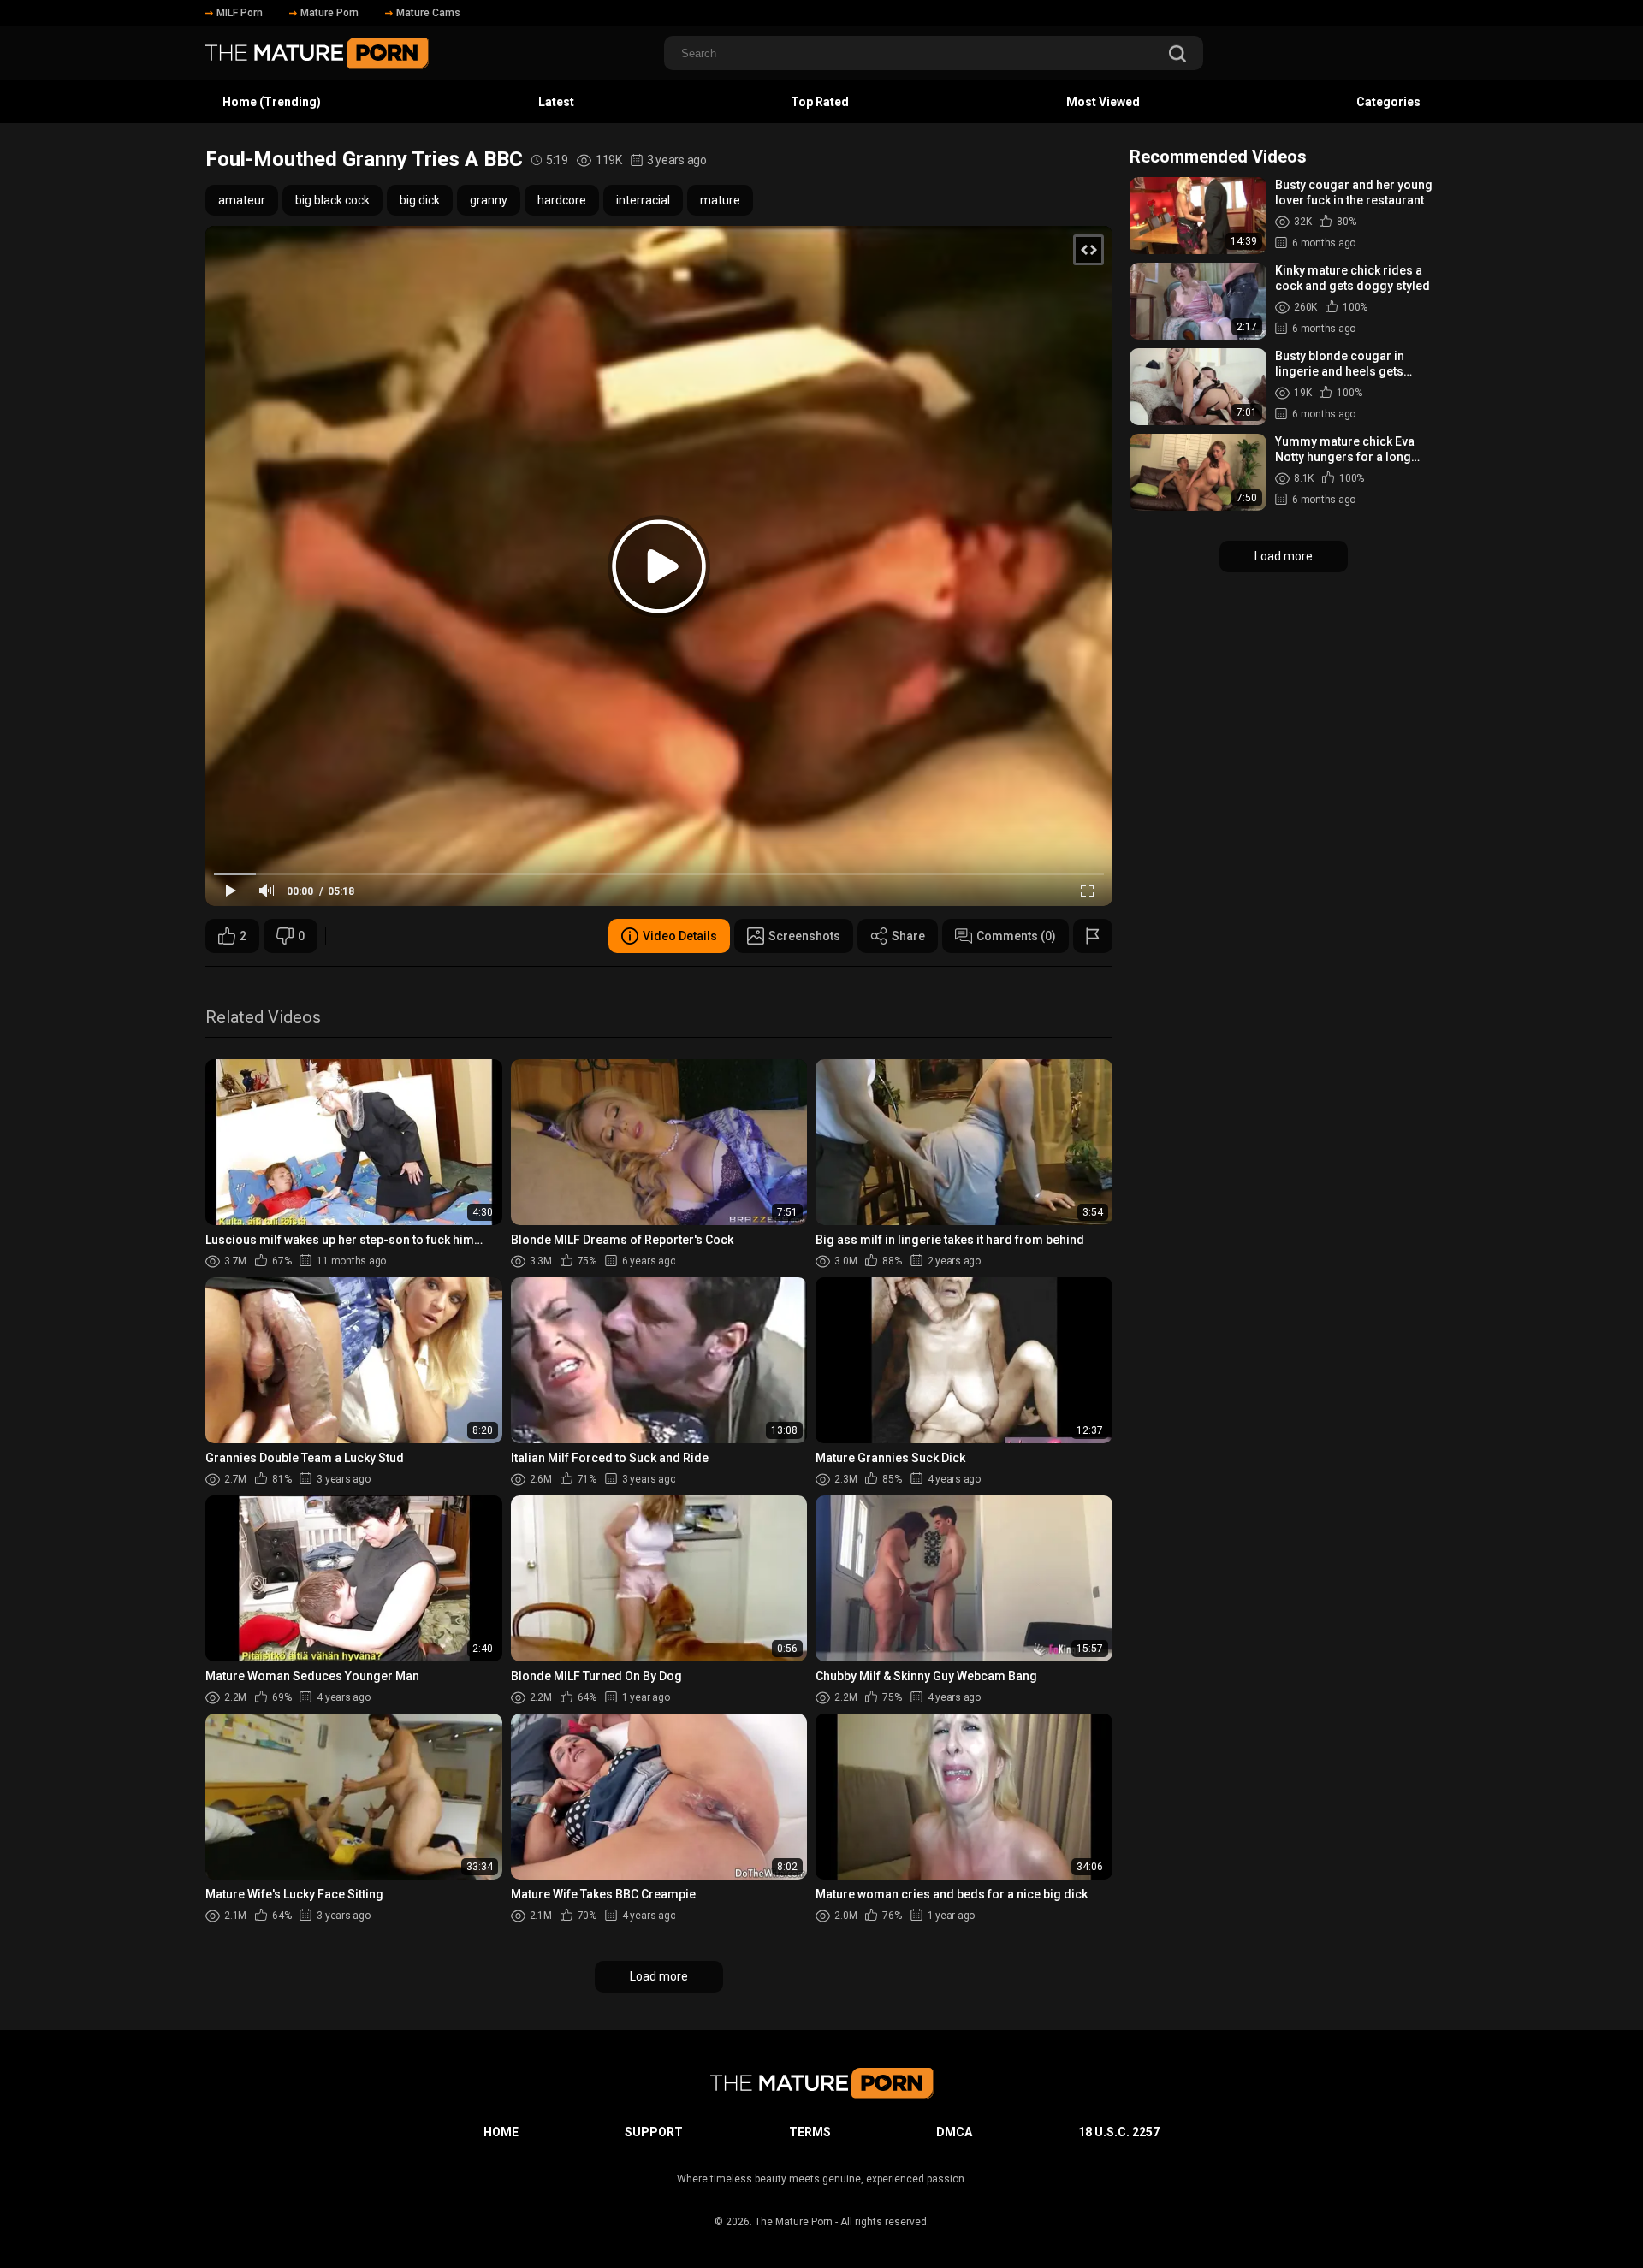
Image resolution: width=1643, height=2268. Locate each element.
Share (908, 936)
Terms (810, 2132)
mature (720, 200)
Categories (1388, 102)
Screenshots (804, 936)
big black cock (332, 200)
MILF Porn (240, 13)
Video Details (680, 936)
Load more (659, 1976)
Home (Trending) (272, 102)
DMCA (954, 2132)
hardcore (562, 200)
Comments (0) (1016, 936)
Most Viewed (1103, 102)
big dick (420, 200)
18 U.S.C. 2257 (1119, 2132)
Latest (556, 102)
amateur (242, 200)
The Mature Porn (794, 2222)
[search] (1177, 55)
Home (501, 2132)
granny (489, 200)
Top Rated (820, 102)
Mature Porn (329, 13)
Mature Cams (428, 13)
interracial (643, 200)
